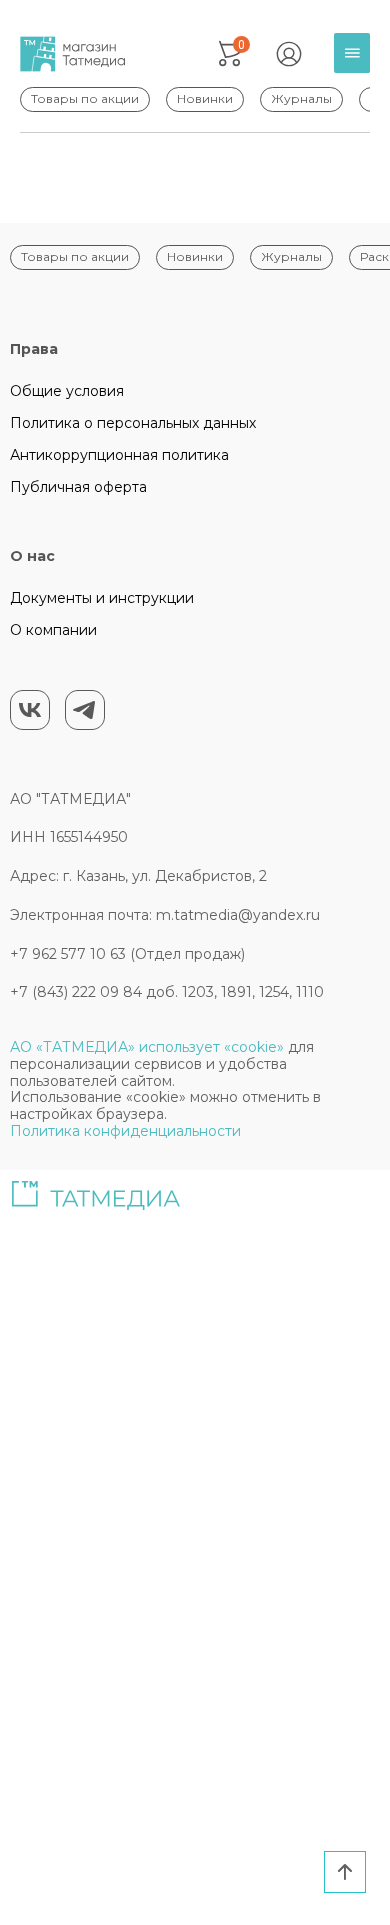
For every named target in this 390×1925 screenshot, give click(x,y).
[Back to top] (345, 1872)
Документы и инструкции (102, 598)
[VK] (30, 710)
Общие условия (67, 391)
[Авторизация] (289, 54)
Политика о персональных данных (133, 423)
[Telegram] (85, 710)
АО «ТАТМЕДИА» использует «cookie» (147, 1047)
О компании (53, 630)
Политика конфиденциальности (125, 1131)
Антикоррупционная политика (119, 455)
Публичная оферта (78, 487)
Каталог (357, 68)
